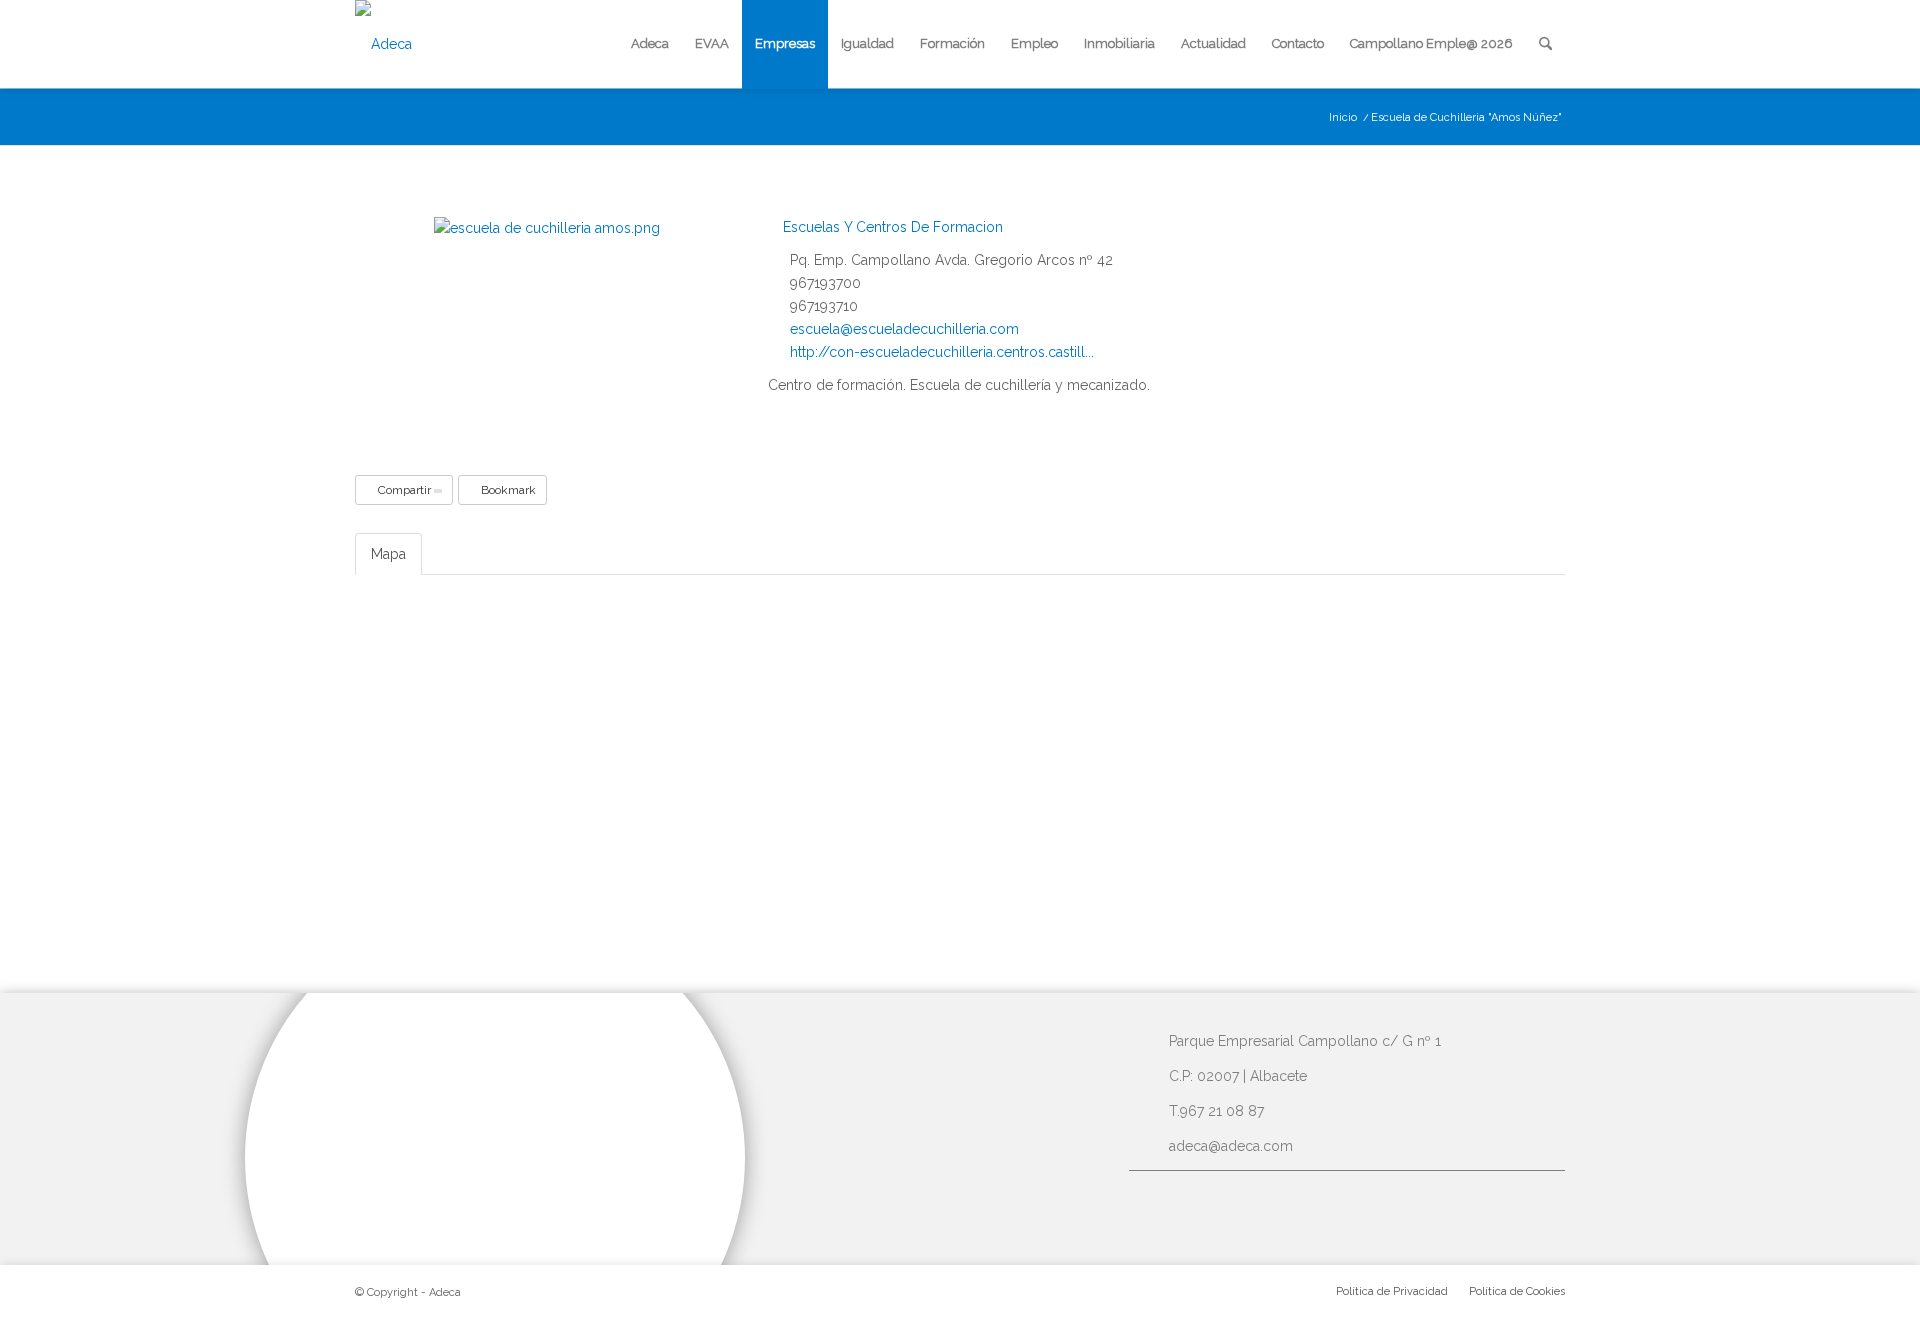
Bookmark (507, 490)
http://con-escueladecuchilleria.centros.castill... (942, 352)
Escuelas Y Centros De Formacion (891, 227)
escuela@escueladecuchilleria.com (904, 329)
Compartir (404, 490)
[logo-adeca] (383, 44)
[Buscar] (1545, 44)
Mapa (388, 554)
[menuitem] (650, 44)
